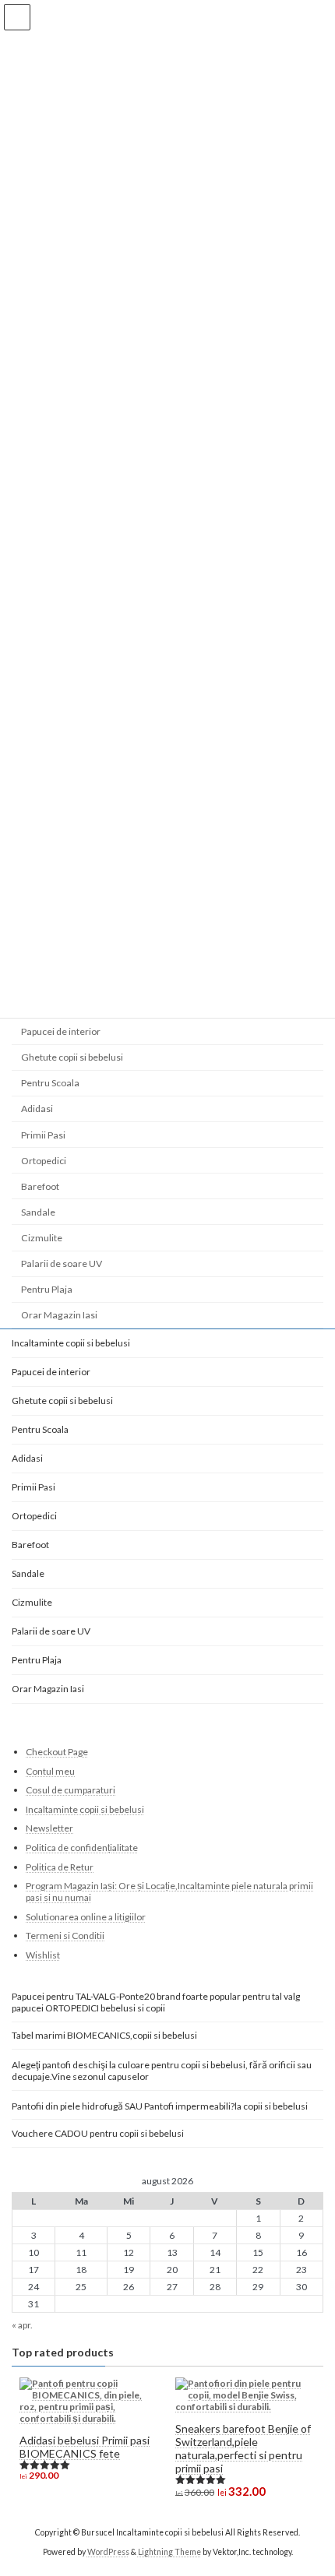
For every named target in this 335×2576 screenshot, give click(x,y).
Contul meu (50, 1771)
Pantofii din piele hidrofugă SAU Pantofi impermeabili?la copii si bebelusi (160, 2105)
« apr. (22, 2325)
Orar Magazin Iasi (59, 1315)
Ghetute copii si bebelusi (72, 1057)
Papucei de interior (61, 1031)
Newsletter (49, 1828)
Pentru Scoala (50, 1083)
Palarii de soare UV (62, 1263)
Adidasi (37, 1109)
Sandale (38, 1212)
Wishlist (43, 1955)
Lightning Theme (169, 2552)
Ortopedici (44, 1161)
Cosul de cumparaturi (71, 1790)
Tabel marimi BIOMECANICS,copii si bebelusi (104, 2035)
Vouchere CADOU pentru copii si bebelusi (98, 2133)
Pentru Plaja (47, 1289)
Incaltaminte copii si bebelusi (71, 1343)
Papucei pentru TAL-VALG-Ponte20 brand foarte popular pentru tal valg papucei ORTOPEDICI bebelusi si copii (156, 2002)
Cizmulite (42, 1238)
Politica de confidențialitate (82, 1848)
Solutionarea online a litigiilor (86, 1917)
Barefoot (40, 1186)
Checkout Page (57, 1752)
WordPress (108, 2552)
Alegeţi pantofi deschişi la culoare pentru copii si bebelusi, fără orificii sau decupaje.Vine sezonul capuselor (162, 2071)
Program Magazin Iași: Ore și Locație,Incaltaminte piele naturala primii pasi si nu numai (169, 1892)
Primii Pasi (43, 1135)
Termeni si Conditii (65, 1936)
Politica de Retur (60, 1867)
